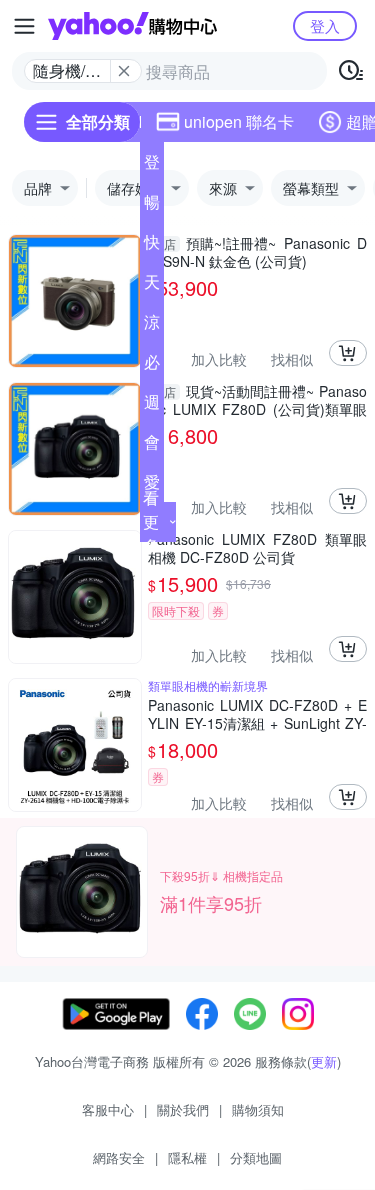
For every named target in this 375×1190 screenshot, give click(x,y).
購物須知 (258, 1109)
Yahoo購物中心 (132, 26)
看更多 (151, 521)
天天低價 (152, 286)
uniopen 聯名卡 (239, 121)
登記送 (152, 166)
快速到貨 (152, 246)
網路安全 (119, 1157)
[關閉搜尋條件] (124, 71)
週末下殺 (152, 406)
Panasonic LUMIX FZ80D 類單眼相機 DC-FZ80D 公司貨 (257, 548)
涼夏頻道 (152, 326)
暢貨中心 (152, 206)
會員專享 (152, 446)
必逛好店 (152, 366)
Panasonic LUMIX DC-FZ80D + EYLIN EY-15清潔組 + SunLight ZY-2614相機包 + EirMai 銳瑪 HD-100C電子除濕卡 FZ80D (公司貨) (257, 714)
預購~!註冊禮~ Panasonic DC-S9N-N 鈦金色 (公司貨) (257, 252)
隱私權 (187, 1157)
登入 (325, 25)
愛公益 (152, 486)
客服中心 (108, 1109)
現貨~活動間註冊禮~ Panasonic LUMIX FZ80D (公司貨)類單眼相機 (257, 400)
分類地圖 (256, 1157)
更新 (324, 1061)
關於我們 (183, 1109)
